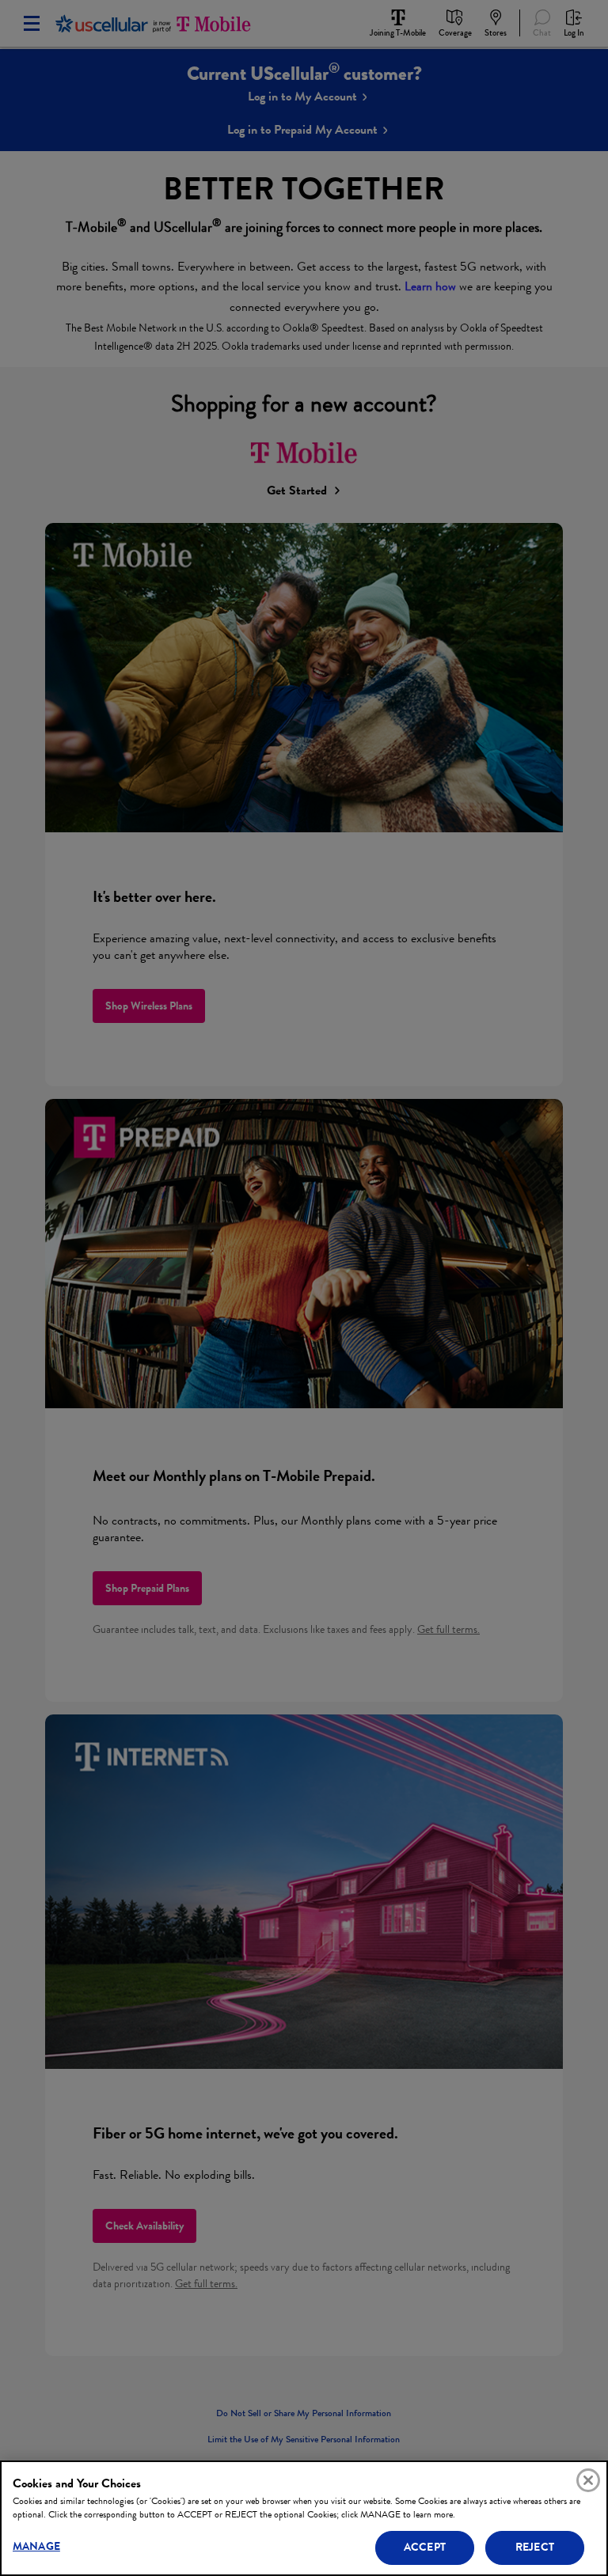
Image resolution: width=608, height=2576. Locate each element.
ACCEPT (425, 2547)
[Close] (588, 2480)
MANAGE (36, 2546)
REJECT (535, 2547)
